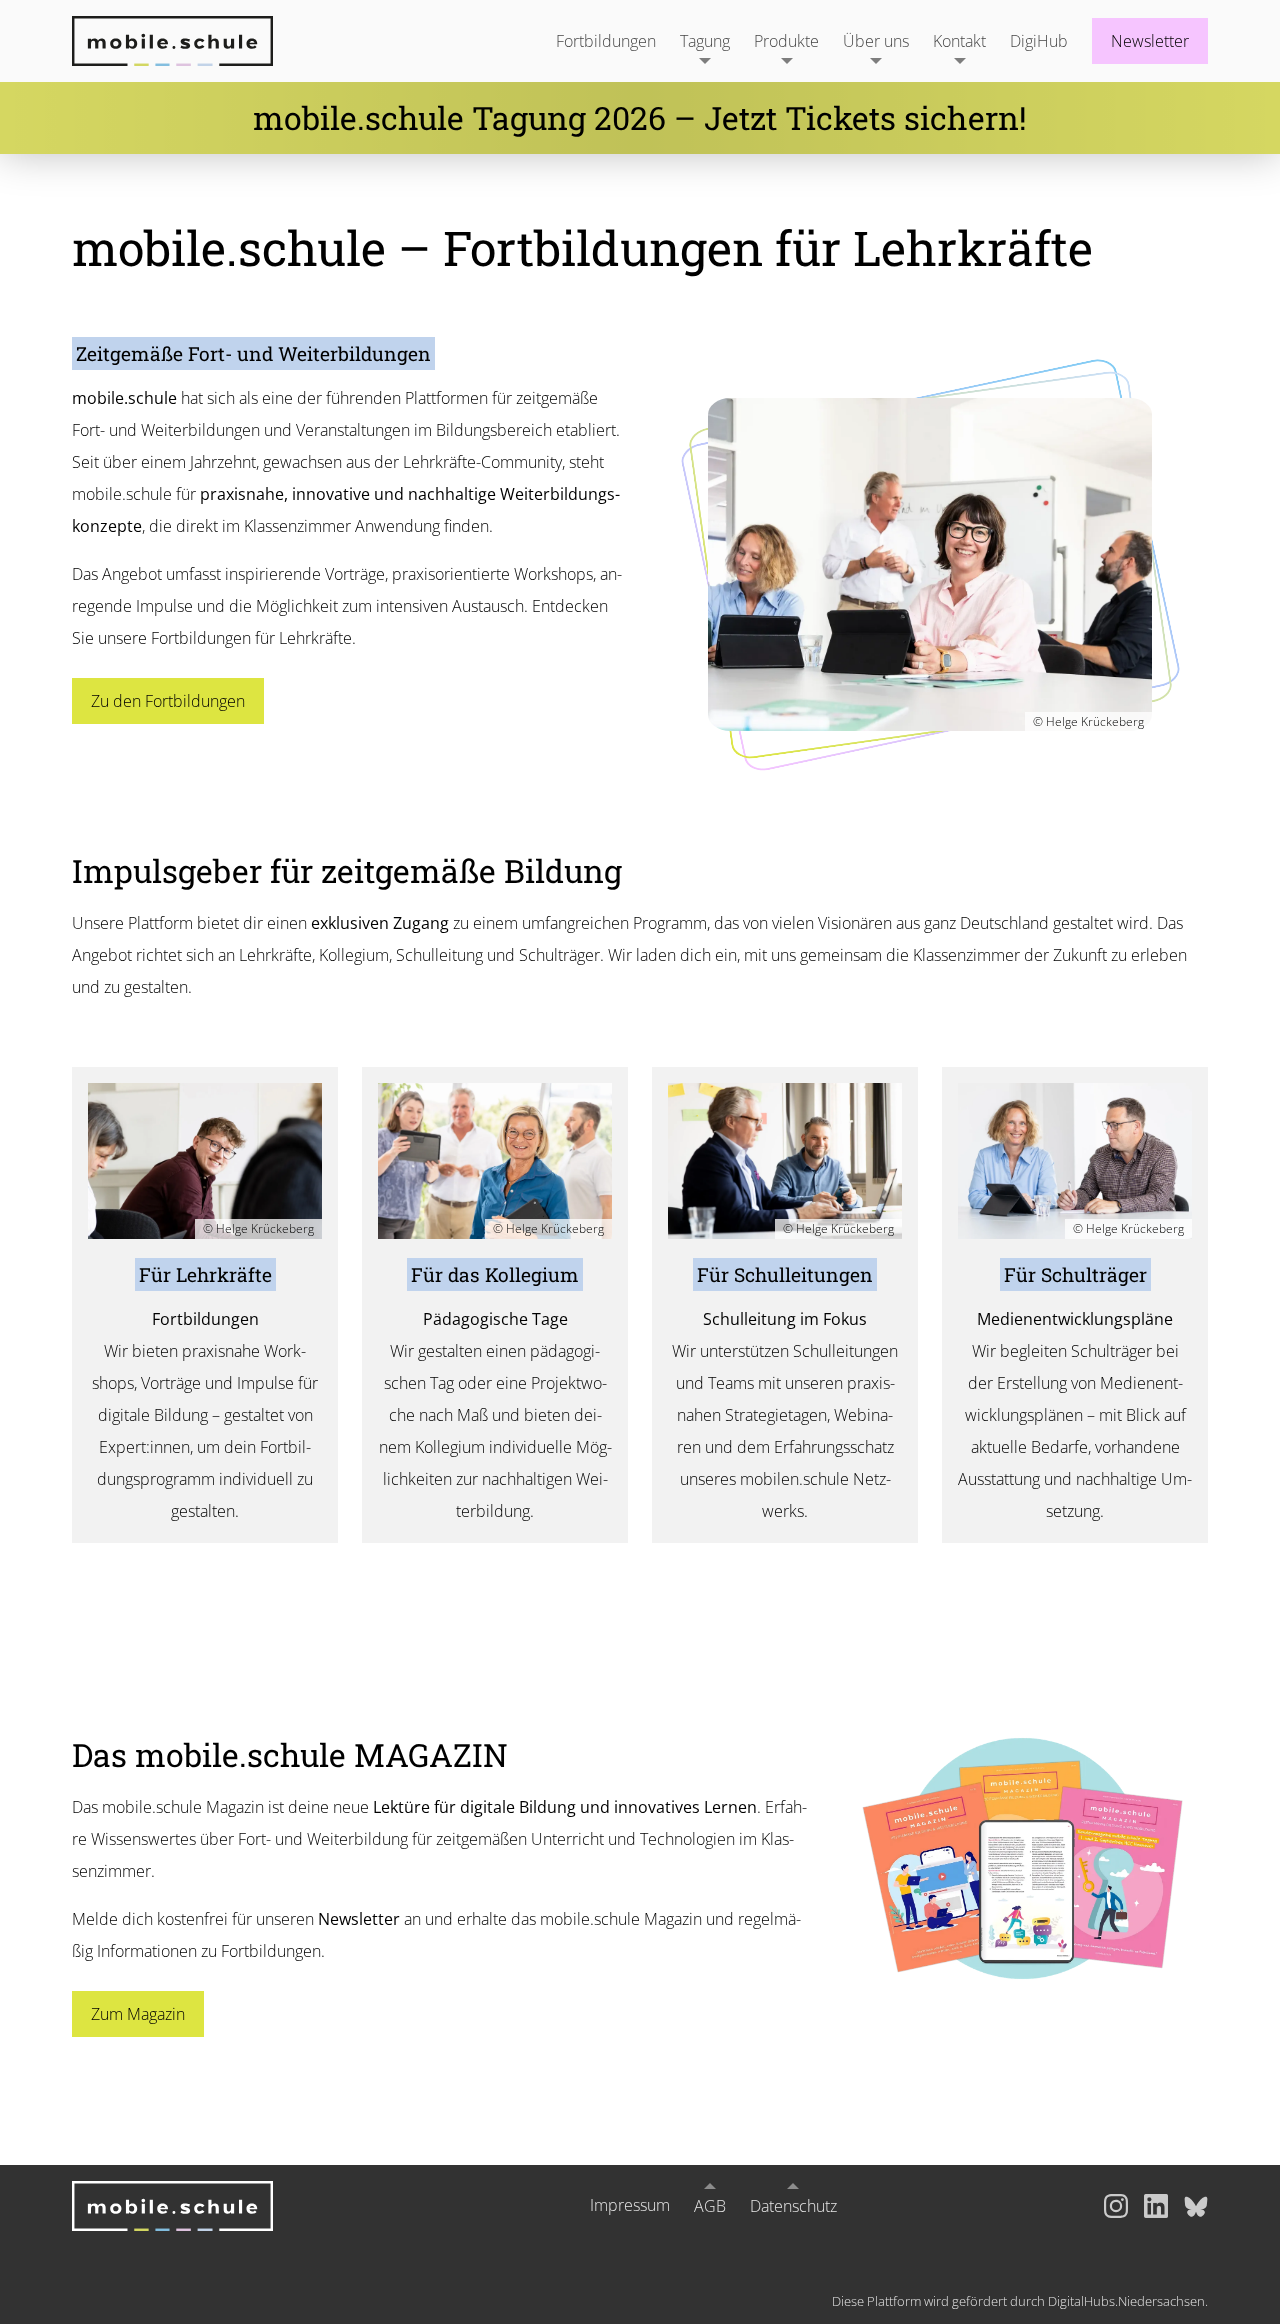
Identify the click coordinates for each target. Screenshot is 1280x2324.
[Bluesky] (1196, 2206)
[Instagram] (1116, 2206)
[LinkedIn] (1156, 2206)
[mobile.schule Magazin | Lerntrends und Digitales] (1022, 1858)
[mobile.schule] (197, 41)
